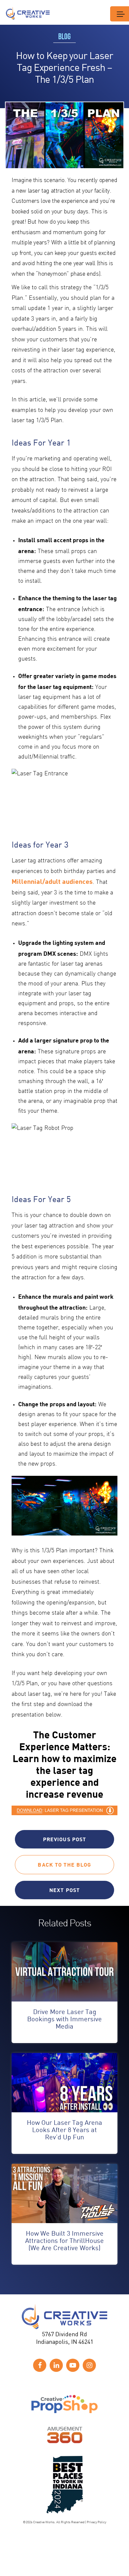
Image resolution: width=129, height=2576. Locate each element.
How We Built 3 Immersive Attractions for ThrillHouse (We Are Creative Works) (64, 2240)
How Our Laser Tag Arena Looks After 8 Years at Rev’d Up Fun (64, 2130)
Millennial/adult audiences (52, 881)
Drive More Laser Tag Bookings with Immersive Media (64, 2019)
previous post (65, 1839)
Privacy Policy (96, 2522)
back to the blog (64, 1864)
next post (64, 1890)
